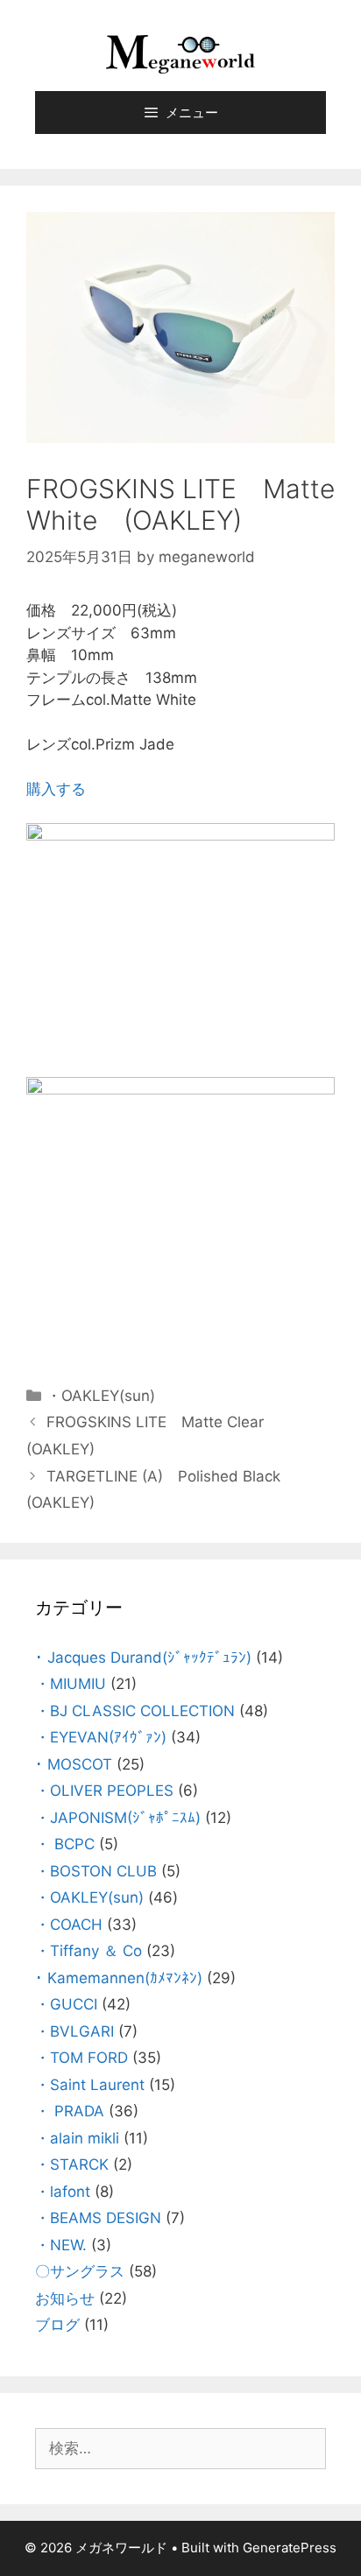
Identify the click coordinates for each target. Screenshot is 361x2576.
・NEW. (61, 2245)
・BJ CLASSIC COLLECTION (135, 1711)
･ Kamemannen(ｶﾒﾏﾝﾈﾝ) (119, 1978)
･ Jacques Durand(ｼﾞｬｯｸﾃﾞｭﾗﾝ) (143, 1658)
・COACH (69, 1925)
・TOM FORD (81, 2058)
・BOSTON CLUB (96, 1871)
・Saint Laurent (90, 2085)
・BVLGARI (74, 2031)
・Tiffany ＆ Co (88, 1951)
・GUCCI (66, 2004)
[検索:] (180, 2448)
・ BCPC (65, 1844)
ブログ (57, 2325)
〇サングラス (80, 2271)
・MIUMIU (71, 1684)
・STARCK (72, 2164)
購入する (56, 789)
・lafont (63, 2192)
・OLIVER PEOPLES (104, 1791)
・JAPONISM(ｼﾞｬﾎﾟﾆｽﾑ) (118, 1818)
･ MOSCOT (74, 1764)
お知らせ (65, 2298)
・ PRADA (70, 2111)
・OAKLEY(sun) (101, 1396)
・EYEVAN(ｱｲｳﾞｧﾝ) (101, 1737)
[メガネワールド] (180, 53)
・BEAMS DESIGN (98, 2218)
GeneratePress (290, 2548)
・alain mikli (77, 2138)
